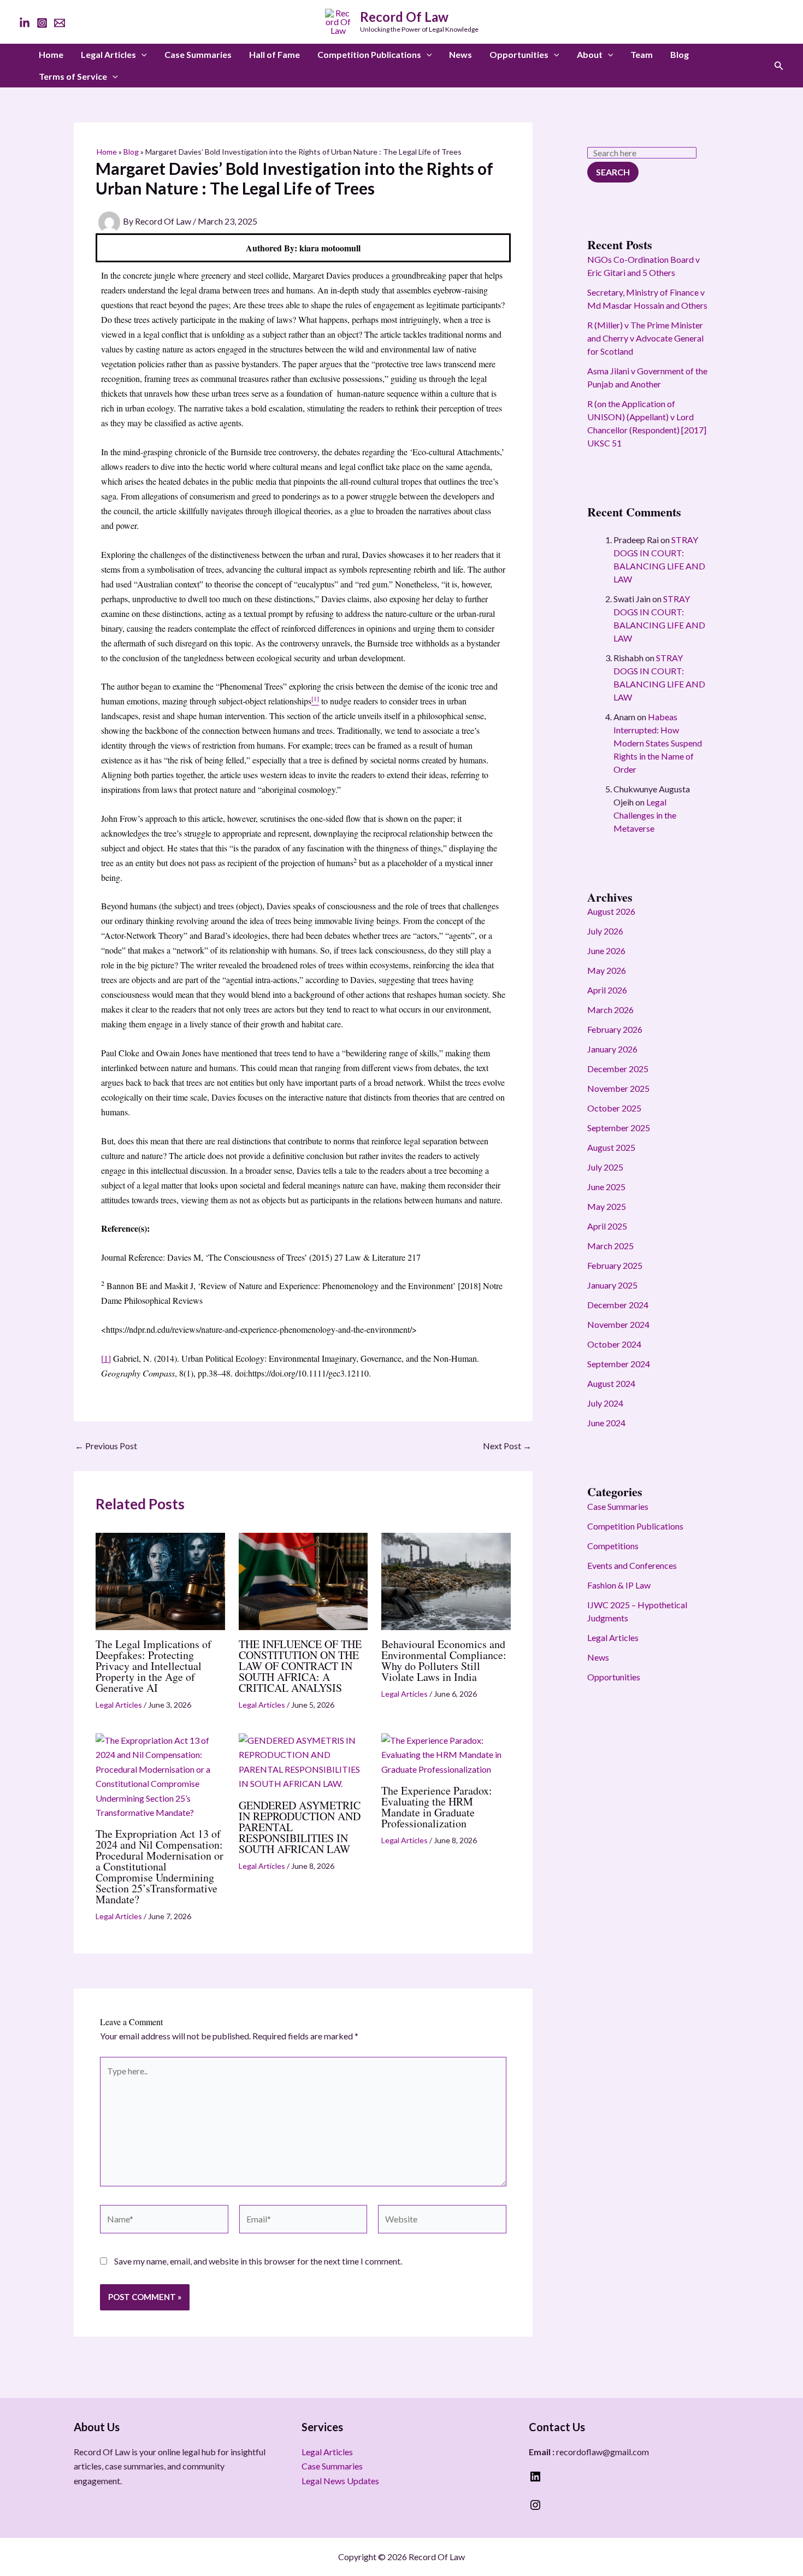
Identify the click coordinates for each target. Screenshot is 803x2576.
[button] (141, 55)
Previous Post (106, 1446)
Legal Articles (108, 54)
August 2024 (611, 1383)
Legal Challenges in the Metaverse (645, 815)
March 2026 (610, 1010)
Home (51, 54)
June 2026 (606, 951)
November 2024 (618, 1324)
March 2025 (610, 1246)
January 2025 (612, 1285)
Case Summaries (198, 54)
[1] (106, 1358)
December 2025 (618, 1069)
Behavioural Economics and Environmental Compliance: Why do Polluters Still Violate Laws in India (444, 1660)
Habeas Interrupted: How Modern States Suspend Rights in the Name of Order (658, 743)
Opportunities (519, 54)
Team (642, 54)
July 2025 (605, 1167)
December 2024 (618, 1305)
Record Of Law (404, 17)
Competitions (613, 1546)
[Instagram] (42, 23)
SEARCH (613, 172)
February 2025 (615, 1265)
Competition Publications (369, 54)
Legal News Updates (340, 2481)
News (460, 54)
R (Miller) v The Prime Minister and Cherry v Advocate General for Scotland (645, 338)
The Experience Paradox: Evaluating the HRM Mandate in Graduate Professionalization (437, 1807)
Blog (680, 54)
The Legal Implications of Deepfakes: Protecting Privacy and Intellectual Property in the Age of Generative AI (153, 1666)
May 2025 (607, 1206)
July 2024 (605, 1403)
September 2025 (619, 1128)
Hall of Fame (274, 54)
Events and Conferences (632, 1565)
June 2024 (606, 1423)
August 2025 (611, 1147)
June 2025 (606, 1187)
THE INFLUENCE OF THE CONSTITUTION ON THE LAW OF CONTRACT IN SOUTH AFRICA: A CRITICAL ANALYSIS (300, 1666)
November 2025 (618, 1088)
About (590, 54)
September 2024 (619, 1364)
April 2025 (607, 1226)
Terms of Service (73, 76)
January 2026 (612, 1049)
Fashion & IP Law (619, 1585)
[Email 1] (60, 23)
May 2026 (607, 970)
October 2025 (614, 1108)
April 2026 (607, 990)
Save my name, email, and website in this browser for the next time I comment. (258, 2261)
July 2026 (605, 931)
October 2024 (614, 1344)
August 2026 (611, 911)
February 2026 (615, 1029)
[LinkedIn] (25, 23)
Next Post (507, 1446)
